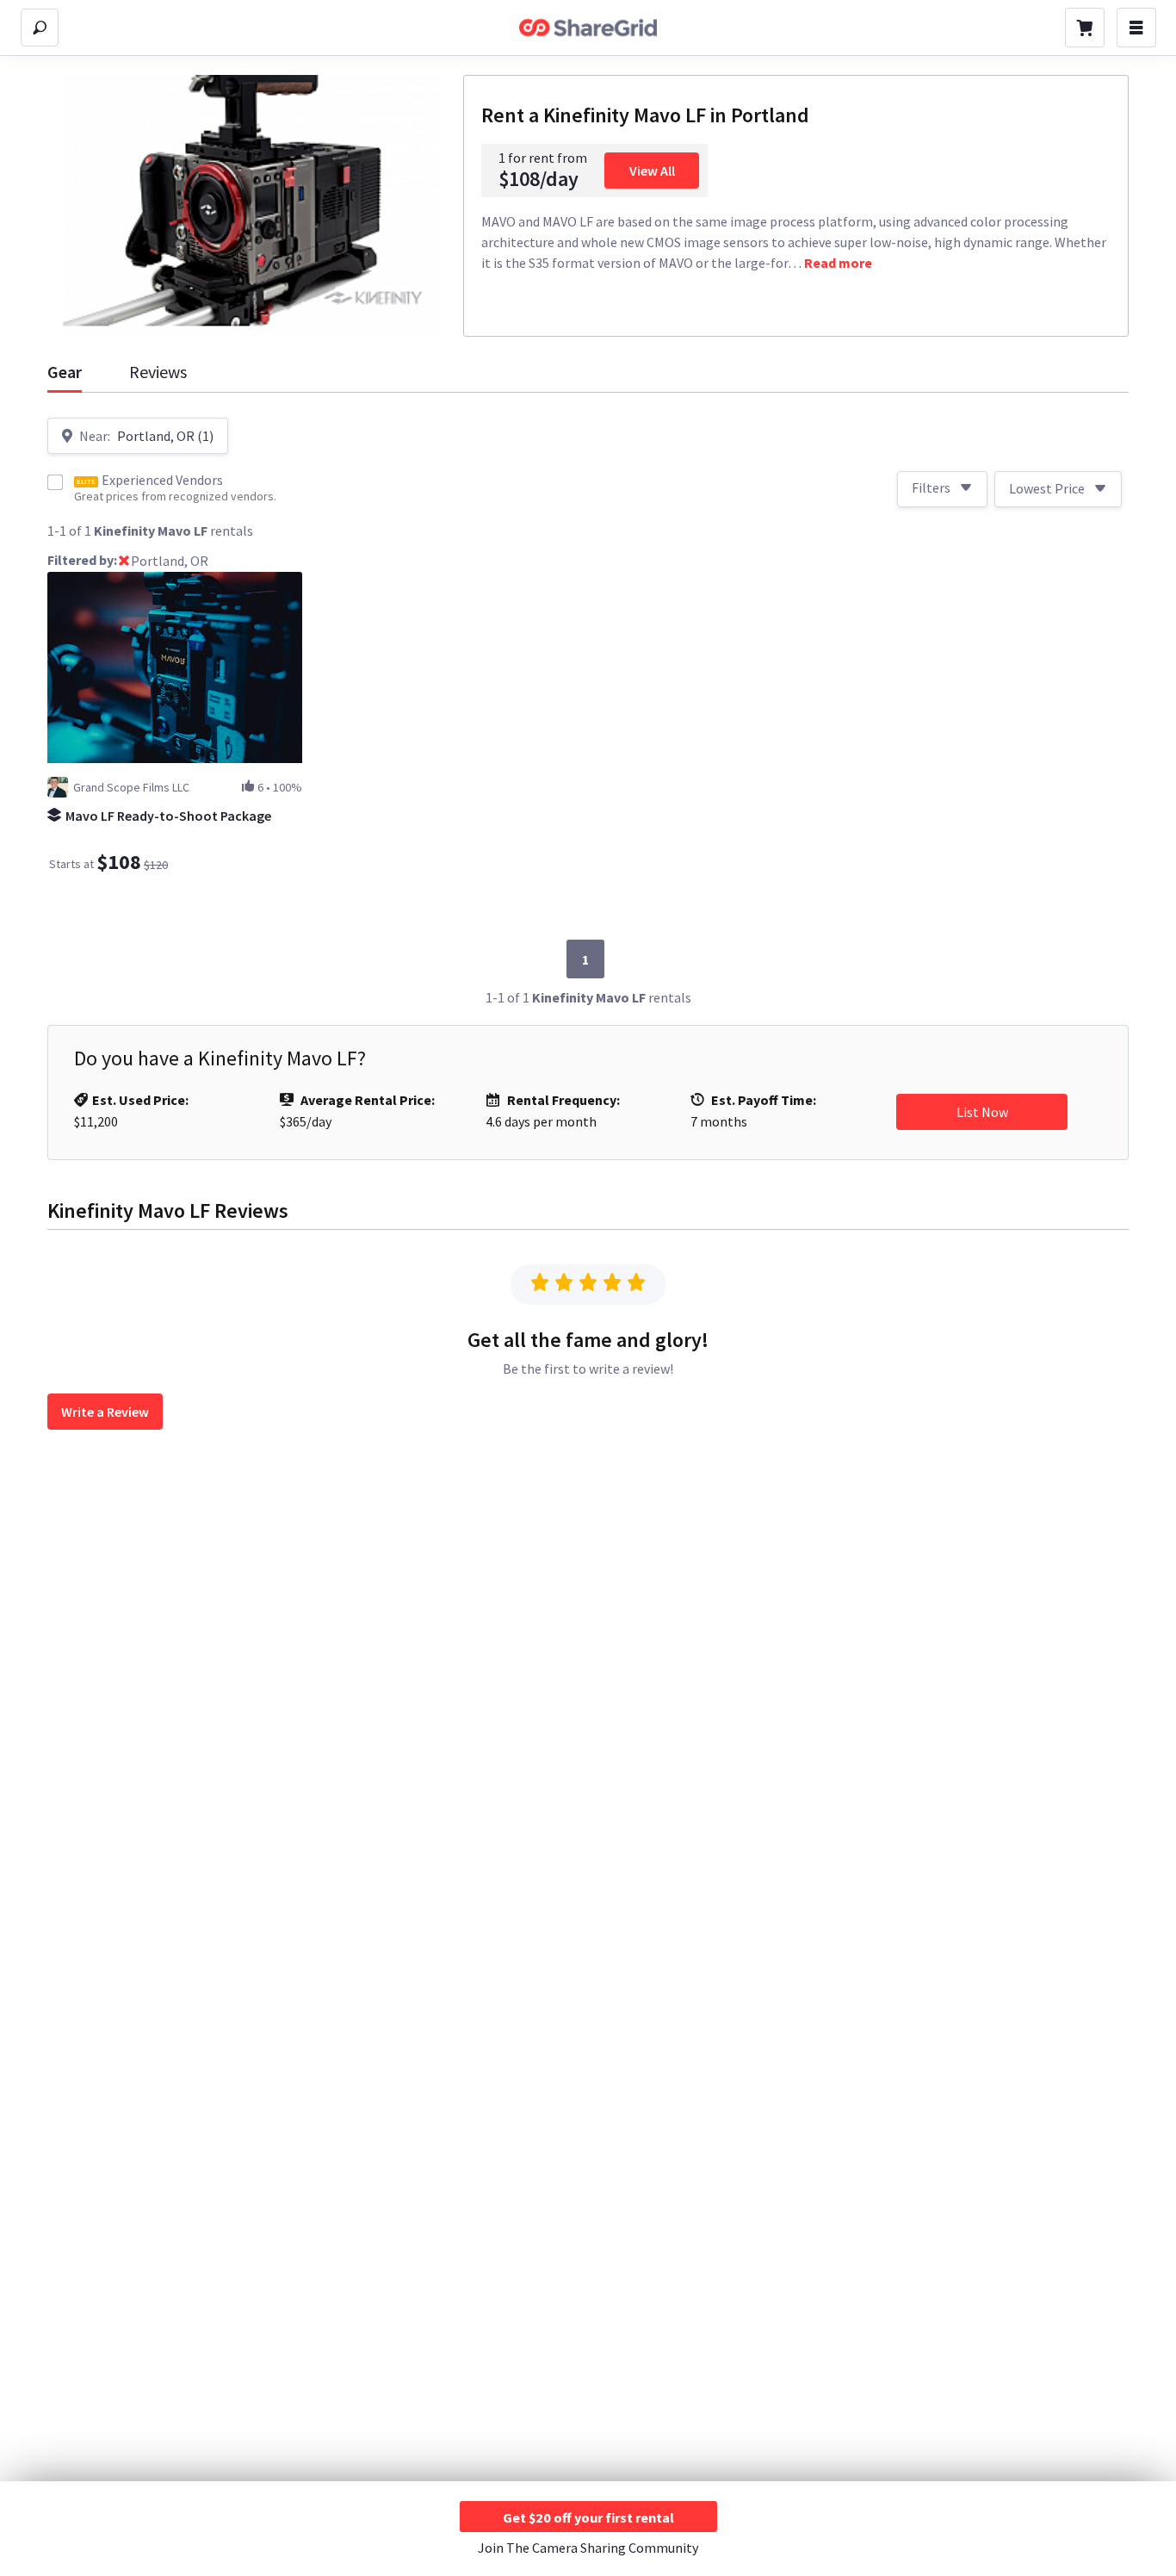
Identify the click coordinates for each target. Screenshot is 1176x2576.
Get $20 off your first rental (588, 2517)
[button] (124, 562)
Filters (931, 487)
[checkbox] (55, 482)
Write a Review (105, 1412)
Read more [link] (838, 263)
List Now (982, 1112)
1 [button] (585, 959)
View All (652, 171)
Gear (65, 372)
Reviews (158, 372)
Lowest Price (1047, 488)
